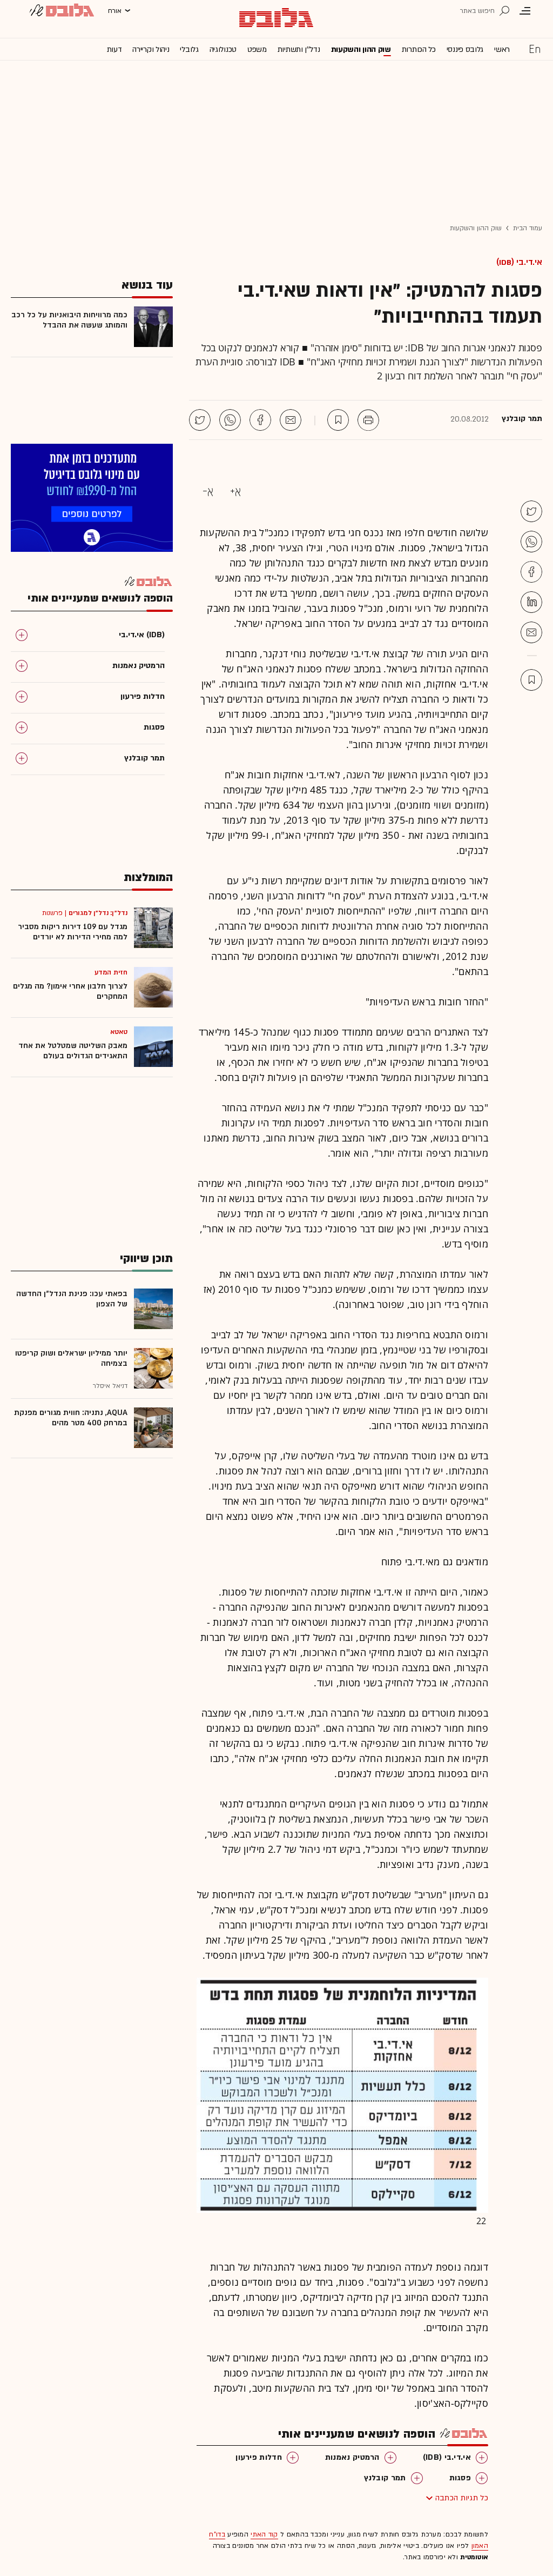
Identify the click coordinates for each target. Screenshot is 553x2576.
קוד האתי (264, 2534)
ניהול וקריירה (151, 49)
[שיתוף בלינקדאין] (531, 602)
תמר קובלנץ (385, 2478)
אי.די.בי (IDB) (519, 262)
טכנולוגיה (223, 49)
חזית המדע (111, 972)
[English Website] (535, 49)
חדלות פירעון (259, 2457)
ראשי (502, 49)
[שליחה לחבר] (291, 420)
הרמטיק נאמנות (352, 2457)
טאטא (119, 1032)
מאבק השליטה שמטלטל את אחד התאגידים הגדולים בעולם (73, 1051)
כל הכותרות (419, 49)
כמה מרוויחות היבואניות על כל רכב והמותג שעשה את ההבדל (69, 320)
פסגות (460, 2478)
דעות (114, 49)
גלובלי (189, 49)
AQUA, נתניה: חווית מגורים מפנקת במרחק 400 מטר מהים (71, 1418)
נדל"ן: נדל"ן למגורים (98, 913)
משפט (257, 49)
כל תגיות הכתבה (462, 2498)
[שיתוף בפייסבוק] (260, 420)
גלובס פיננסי (465, 49)
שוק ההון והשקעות (361, 49)
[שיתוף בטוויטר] (200, 420)
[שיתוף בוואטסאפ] (230, 420)
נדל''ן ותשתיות (299, 49)
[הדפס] (368, 420)
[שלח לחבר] (531, 632)
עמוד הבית (528, 228)
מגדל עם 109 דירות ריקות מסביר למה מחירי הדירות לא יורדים (73, 932)
